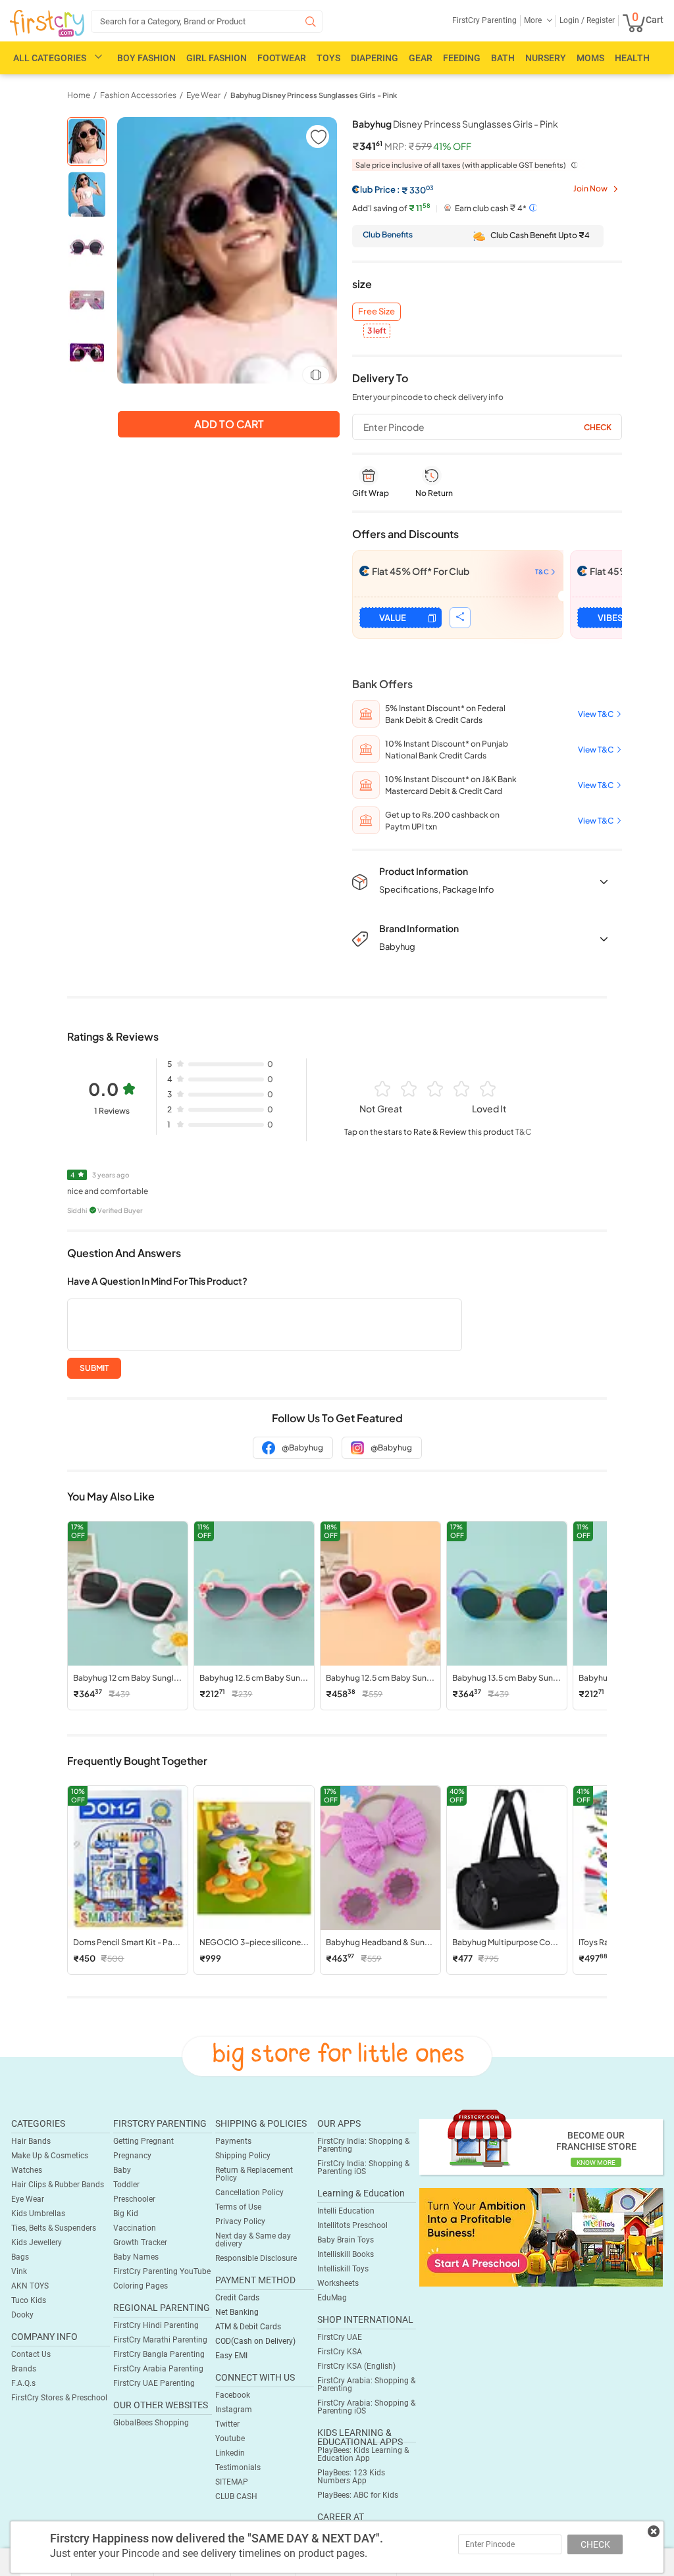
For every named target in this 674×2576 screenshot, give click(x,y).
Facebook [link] (233, 2395)
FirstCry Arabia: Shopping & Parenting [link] (366, 2385)
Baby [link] (122, 2170)
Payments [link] (233, 2141)
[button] (318, 136)
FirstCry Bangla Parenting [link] (159, 2354)
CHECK (595, 2544)
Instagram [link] (234, 2410)
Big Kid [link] (126, 2214)
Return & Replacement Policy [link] (254, 2174)
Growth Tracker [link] (140, 2242)
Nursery (546, 58)
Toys (328, 58)
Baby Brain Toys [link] (346, 2240)
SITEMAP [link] (232, 2482)
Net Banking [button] (237, 2312)
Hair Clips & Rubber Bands (58, 2185)
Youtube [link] (230, 2439)
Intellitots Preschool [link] (352, 2225)
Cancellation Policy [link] (249, 2192)
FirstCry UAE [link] (340, 2337)
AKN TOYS (30, 2286)
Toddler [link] (126, 2185)
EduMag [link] (332, 2298)
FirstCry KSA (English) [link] (356, 2366)
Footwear (282, 58)
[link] (541, 2237)
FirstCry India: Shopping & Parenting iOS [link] (363, 2167)
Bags (20, 2257)
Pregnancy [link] (132, 2156)
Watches (27, 2170)
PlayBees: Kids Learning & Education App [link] (363, 2454)
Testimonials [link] (238, 2467)
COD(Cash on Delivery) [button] (255, 2341)
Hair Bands (31, 2141)
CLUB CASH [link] (236, 2496)
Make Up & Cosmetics (50, 2156)
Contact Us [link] (31, 2354)
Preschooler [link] (134, 2199)
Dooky (22, 2315)
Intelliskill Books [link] (346, 2254)
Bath (503, 58)
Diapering (375, 58)
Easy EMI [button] (231, 2356)
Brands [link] (24, 2369)
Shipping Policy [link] (243, 2156)
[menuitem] (47, 24)
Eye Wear (28, 2199)
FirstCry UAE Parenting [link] (154, 2383)
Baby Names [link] (136, 2257)
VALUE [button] (393, 618)
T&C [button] (523, 1132)
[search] (207, 21)
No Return (434, 493)
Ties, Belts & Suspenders (54, 2228)
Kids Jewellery (37, 2242)
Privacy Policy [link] (240, 2221)
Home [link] (79, 95)
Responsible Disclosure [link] (256, 2258)
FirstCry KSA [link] (340, 2352)
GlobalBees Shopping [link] (151, 2423)
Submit (94, 1368)
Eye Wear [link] (203, 95)
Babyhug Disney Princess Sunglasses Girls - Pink (314, 95)
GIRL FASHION (217, 58)
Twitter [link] (227, 2424)
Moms (590, 58)
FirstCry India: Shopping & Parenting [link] (363, 2145)
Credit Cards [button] (237, 2298)
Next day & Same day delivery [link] (253, 2240)
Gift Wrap (371, 493)
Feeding (462, 58)
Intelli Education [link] (346, 2211)
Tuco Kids (29, 2300)
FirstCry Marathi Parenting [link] (160, 2340)
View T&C (596, 714)
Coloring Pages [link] (141, 2286)
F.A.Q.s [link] (23, 2383)
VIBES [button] (610, 618)
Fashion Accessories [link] (138, 95)
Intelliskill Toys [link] (343, 2269)
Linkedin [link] (230, 2453)
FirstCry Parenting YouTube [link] (162, 2271)
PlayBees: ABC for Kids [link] (358, 2495)
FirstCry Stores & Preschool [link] (59, 2398)
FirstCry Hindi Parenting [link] (156, 2325)
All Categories (50, 58)
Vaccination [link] (135, 2228)
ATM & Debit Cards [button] (248, 2327)
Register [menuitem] (600, 20)
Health (632, 58)
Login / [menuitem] (572, 20)
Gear (421, 58)
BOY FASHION (146, 58)
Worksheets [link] (338, 2283)
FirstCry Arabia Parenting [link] (158, 2369)
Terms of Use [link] (238, 2207)
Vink (19, 2271)
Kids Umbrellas (38, 2214)
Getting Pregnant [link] (143, 2141)
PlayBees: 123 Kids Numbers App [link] (351, 2477)
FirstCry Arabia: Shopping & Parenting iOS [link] (366, 2407)
